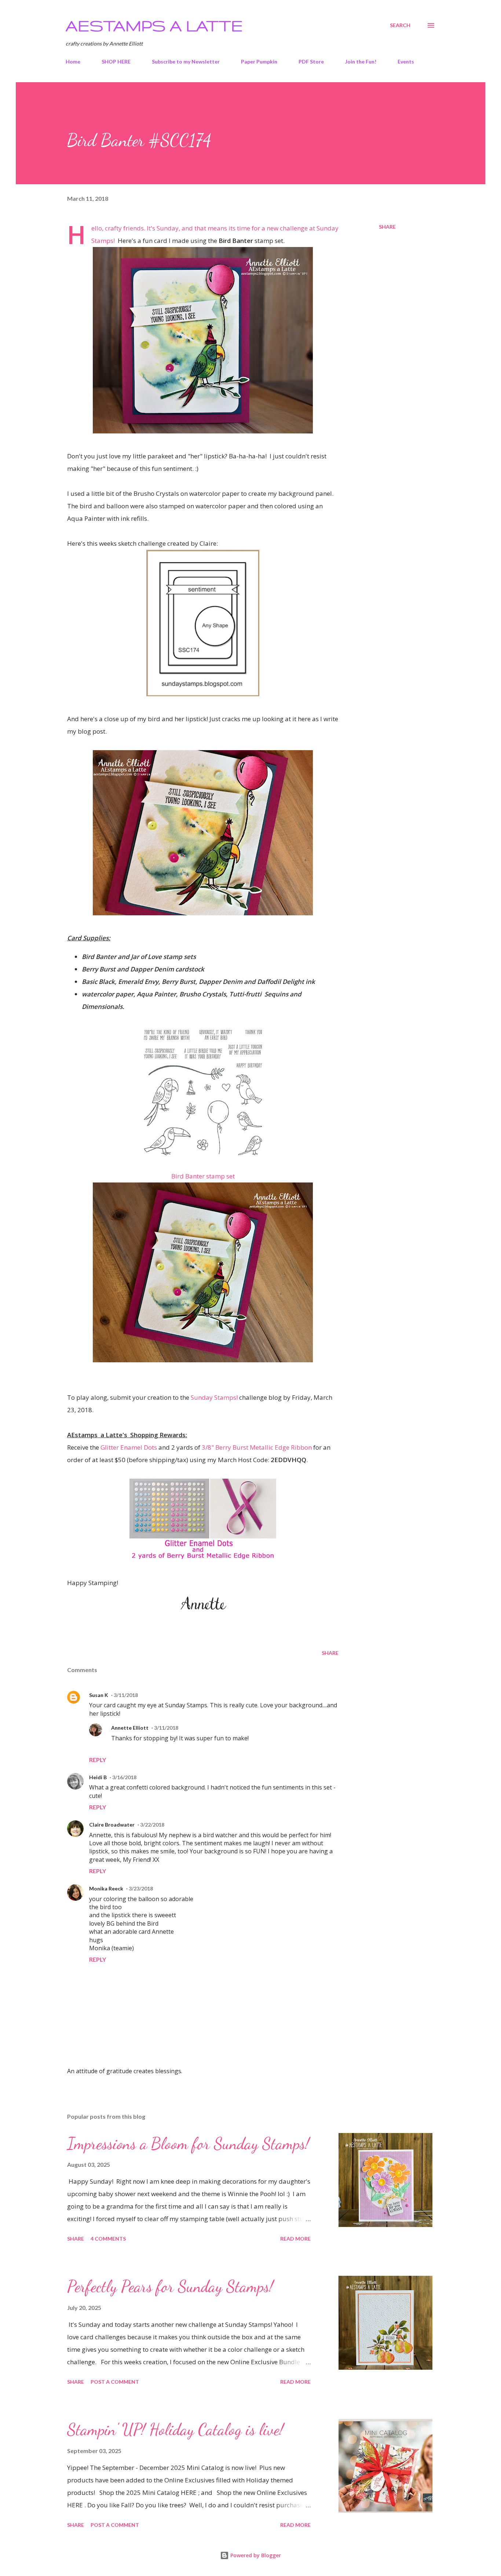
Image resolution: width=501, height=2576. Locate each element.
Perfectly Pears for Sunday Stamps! (170, 2286)
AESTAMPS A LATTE (154, 25)
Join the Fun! (361, 61)
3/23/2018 (141, 1888)
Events (406, 61)
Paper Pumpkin (259, 61)
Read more (295, 2239)
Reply (98, 1760)
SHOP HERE (116, 61)
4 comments (108, 2239)
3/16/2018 (124, 1777)
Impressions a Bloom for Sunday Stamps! (188, 2144)
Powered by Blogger (255, 2555)
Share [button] (387, 227)
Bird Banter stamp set (203, 1176)
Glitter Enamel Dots (129, 1447)
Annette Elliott (130, 1728)
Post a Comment (115, 2382)
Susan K (99, 1695)
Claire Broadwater (112, 1825)
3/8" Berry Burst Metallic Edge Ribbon (257, 1447)
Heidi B (98, 1777)
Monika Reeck (106, 1888)
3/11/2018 (126, 1695)
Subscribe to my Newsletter (186, 61)
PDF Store (311, 61)
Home (73, 61)
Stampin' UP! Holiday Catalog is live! (175, 2430)
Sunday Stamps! (214, 1397)
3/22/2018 (152, 1825)
